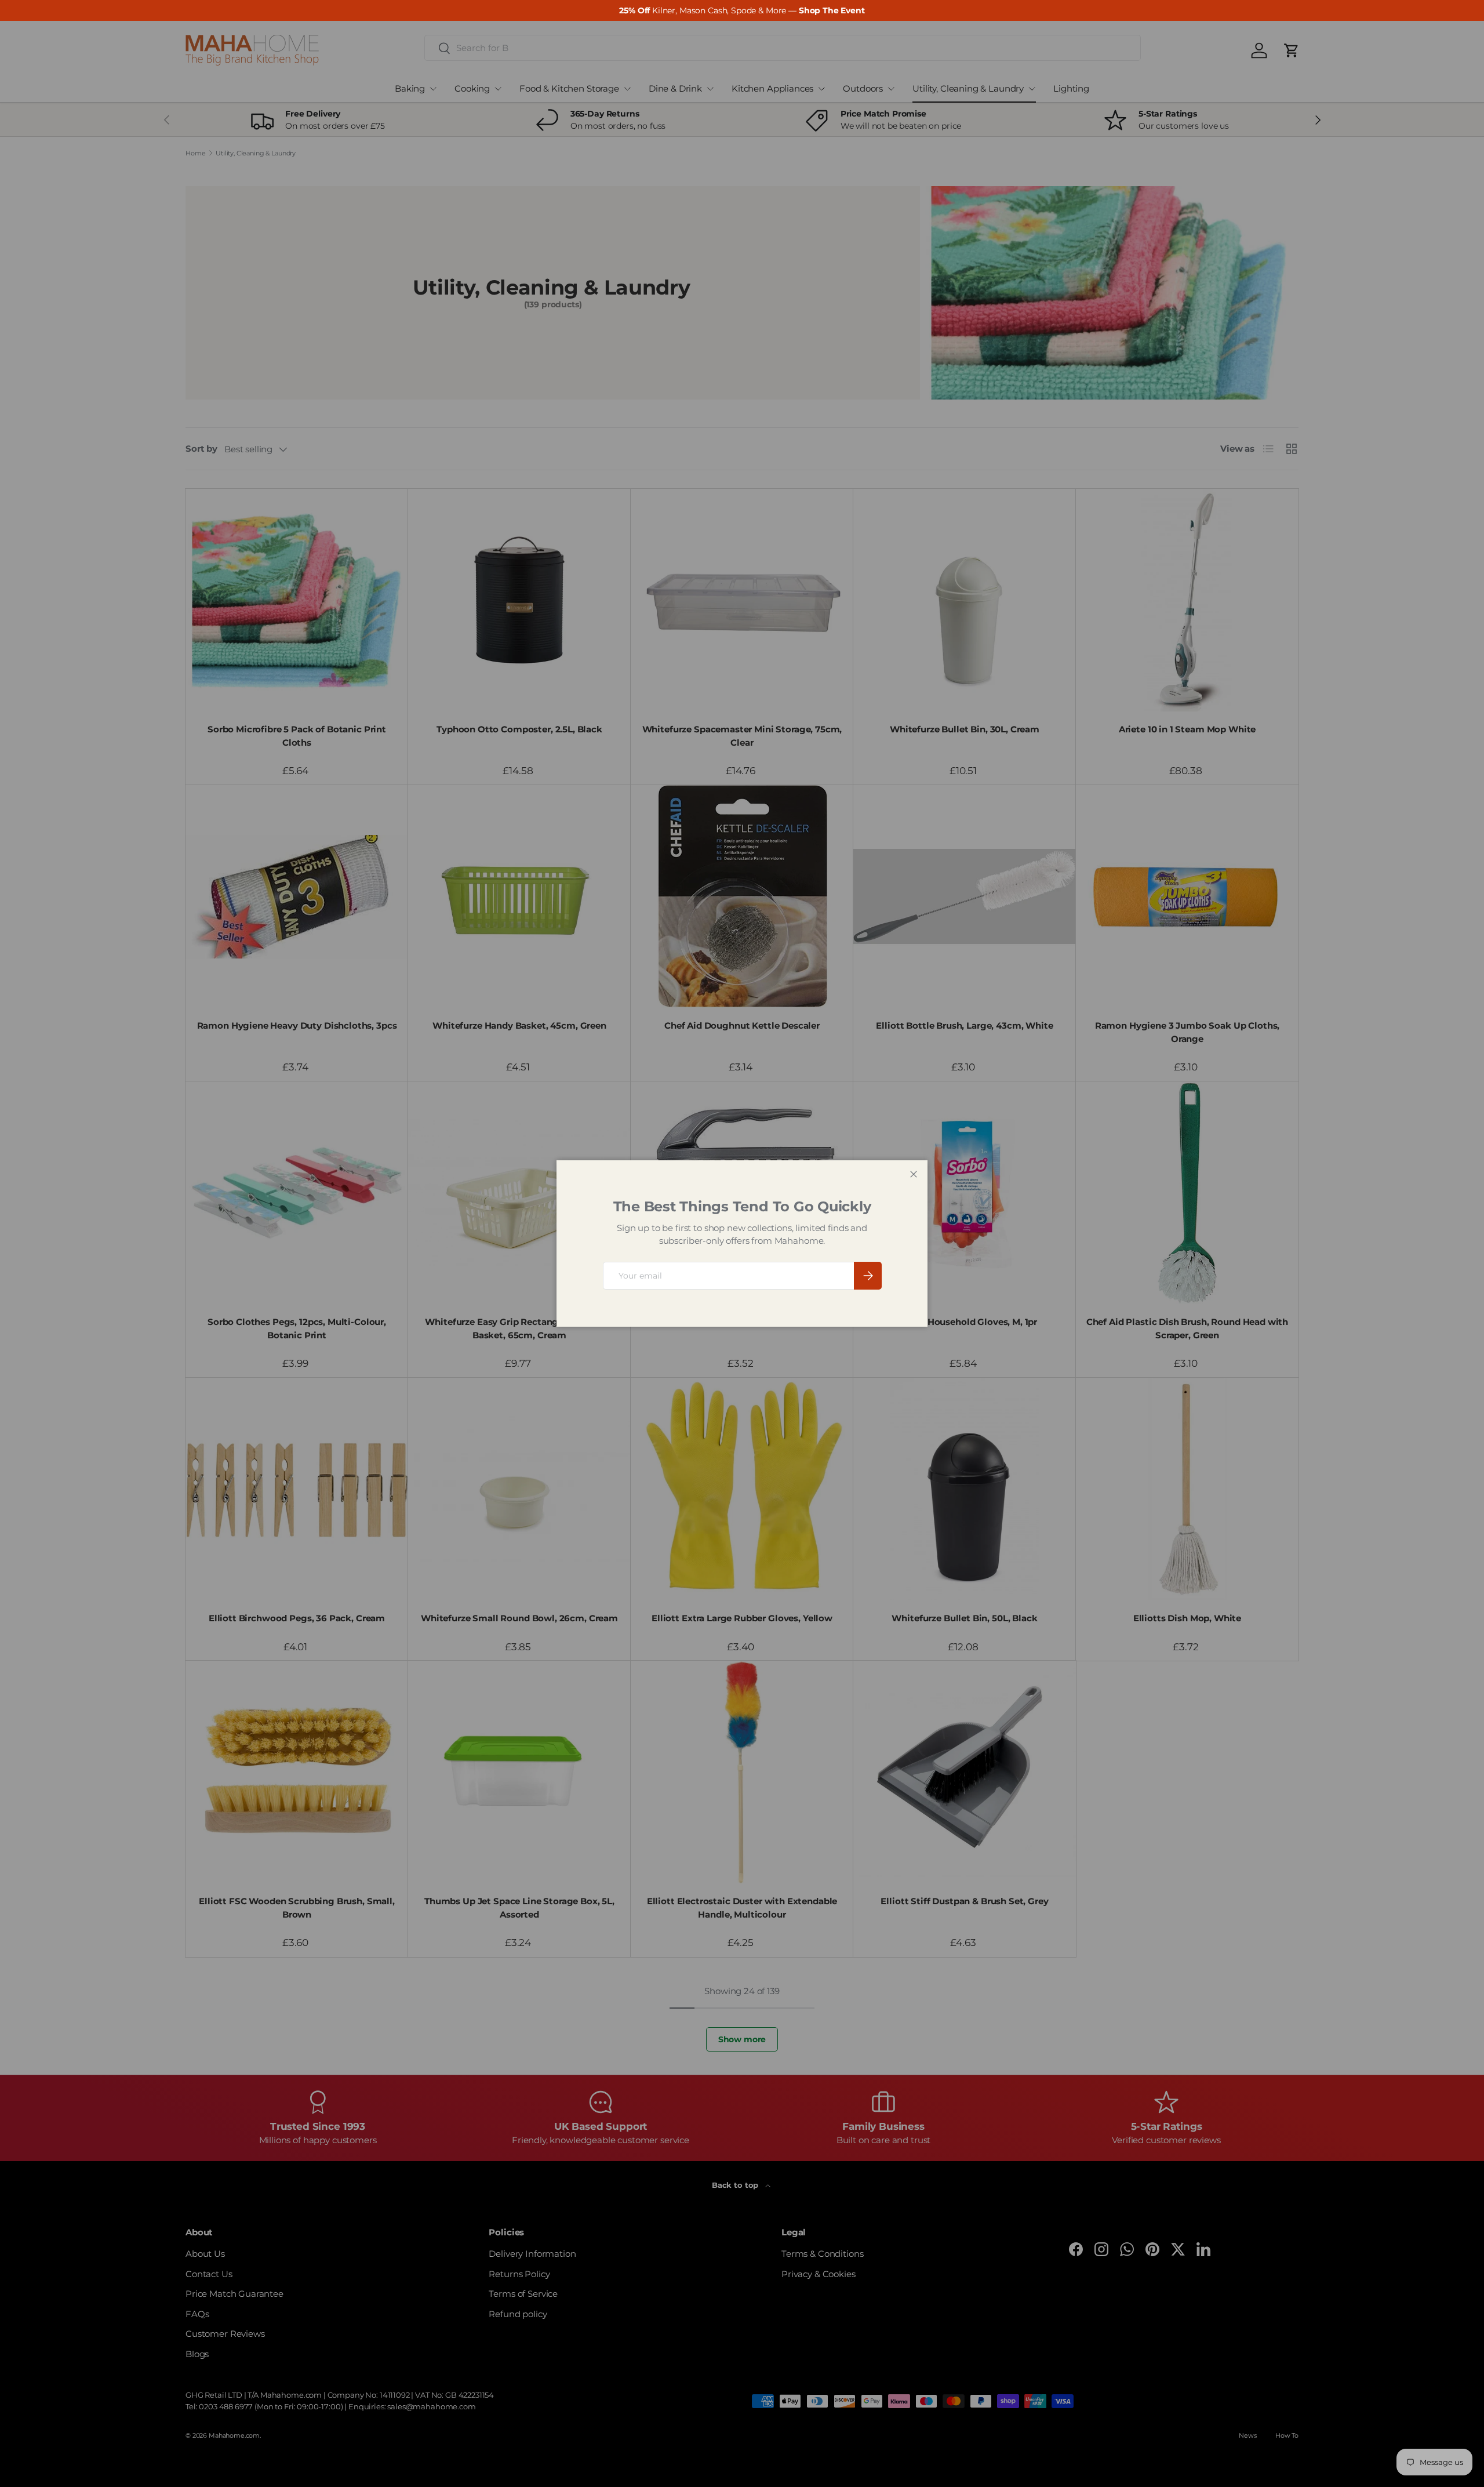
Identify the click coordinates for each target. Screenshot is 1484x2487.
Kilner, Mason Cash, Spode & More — (742, 10)
